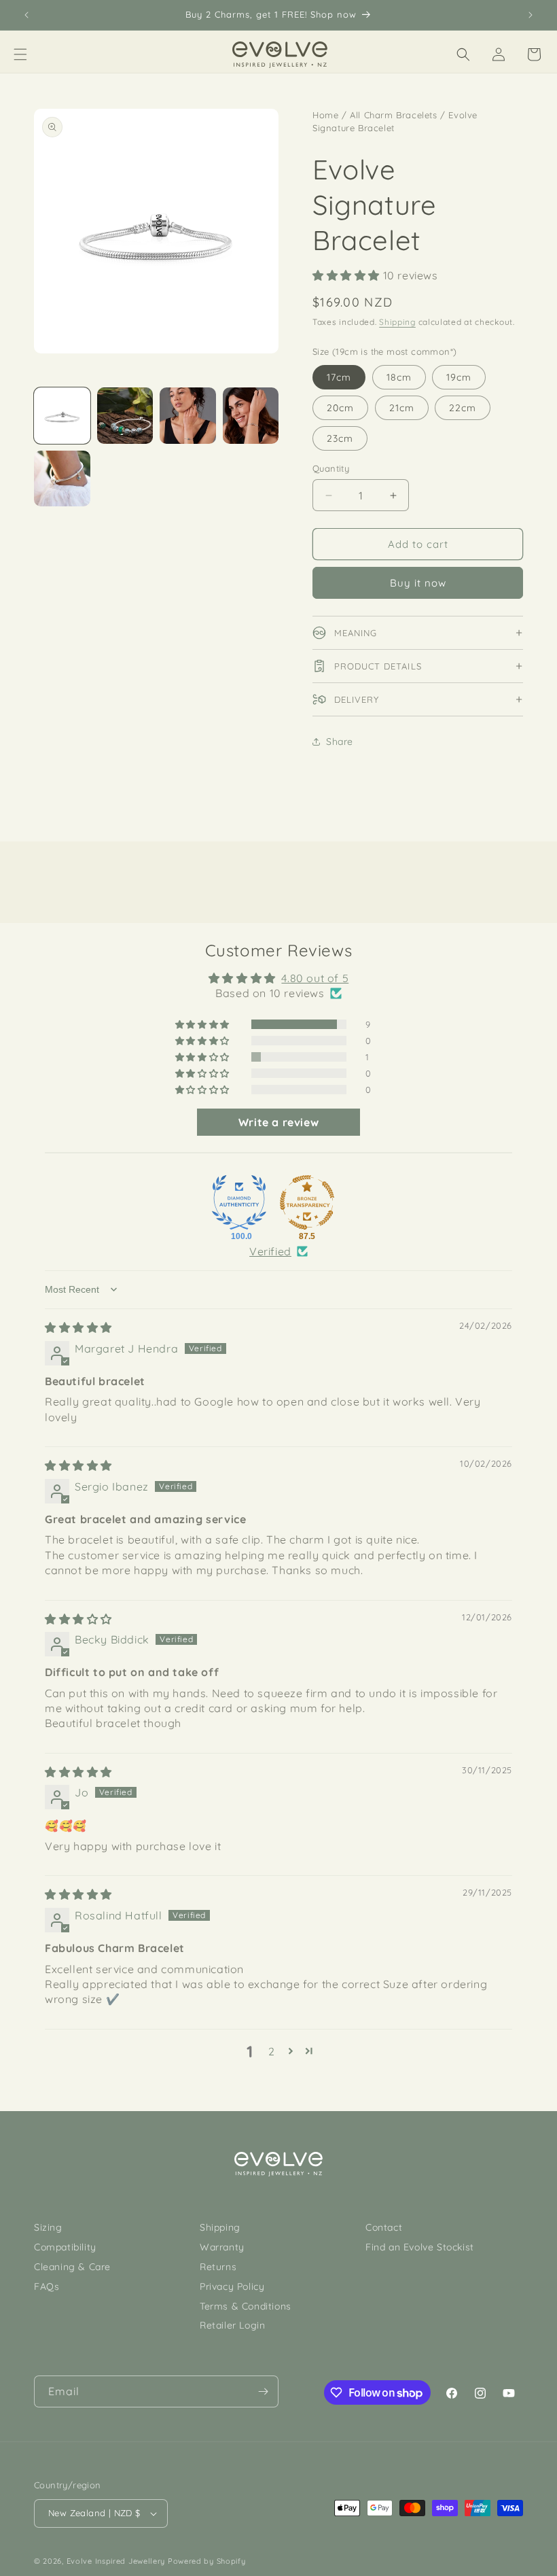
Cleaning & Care (72, 2267)
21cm (402, 408)
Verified (270, 1251)
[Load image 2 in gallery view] (125, 416)
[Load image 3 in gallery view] (188, 416)
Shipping (397, 322)
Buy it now (418, 583)
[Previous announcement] (26, 15)
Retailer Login (232, 2325)
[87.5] (307, 1202)
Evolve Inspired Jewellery (116, 2561)
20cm (340, 408)
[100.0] (239, 1202)
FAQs (47, 2286)
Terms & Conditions (246, 2306)
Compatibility (65, 2247)
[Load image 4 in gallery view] (251, 416)
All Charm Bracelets (393, 115)
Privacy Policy (232, 2286)
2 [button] (272, 2051)
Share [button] (340, 742)
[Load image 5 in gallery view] (62, 479)
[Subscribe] (263, 2391)
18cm (399, 377)
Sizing (48, 2227)
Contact (384, 2227)
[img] (78, 1327)
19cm (459, 377)
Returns (218, 2267)
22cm (463, 408)
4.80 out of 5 (315, 978)
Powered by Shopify (207, 2561)
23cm (340, 438)
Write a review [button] (278, 1122)
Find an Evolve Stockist (420, 2247)
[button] (20, 54)
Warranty (222, 2247)
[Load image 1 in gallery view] (62, 416)
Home (325, 115)
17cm (339, 377)
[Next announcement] (531, 15)
